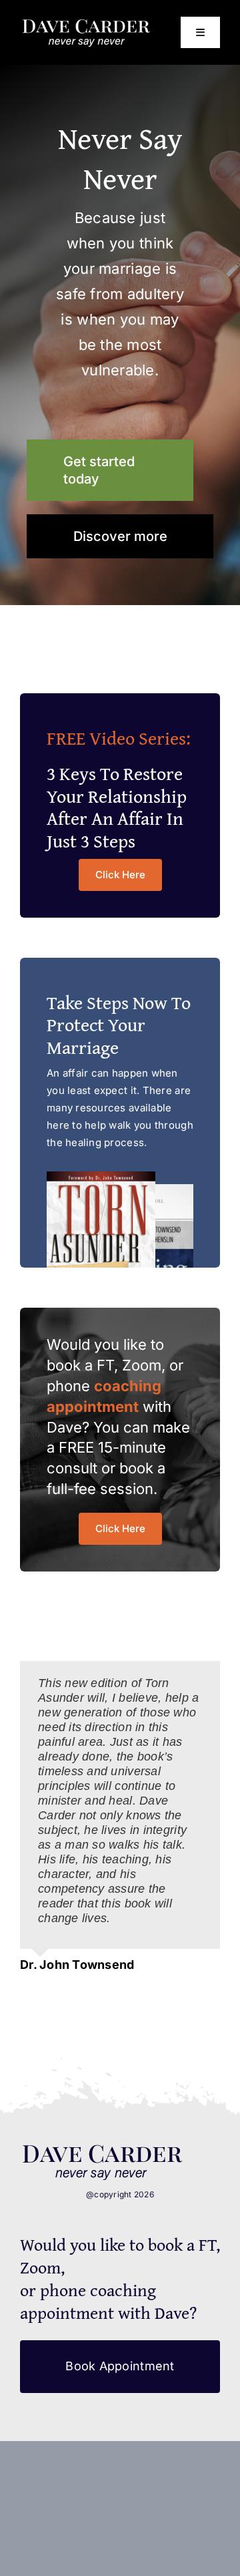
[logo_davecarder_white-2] (86, 24)
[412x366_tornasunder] (103, 2149)
